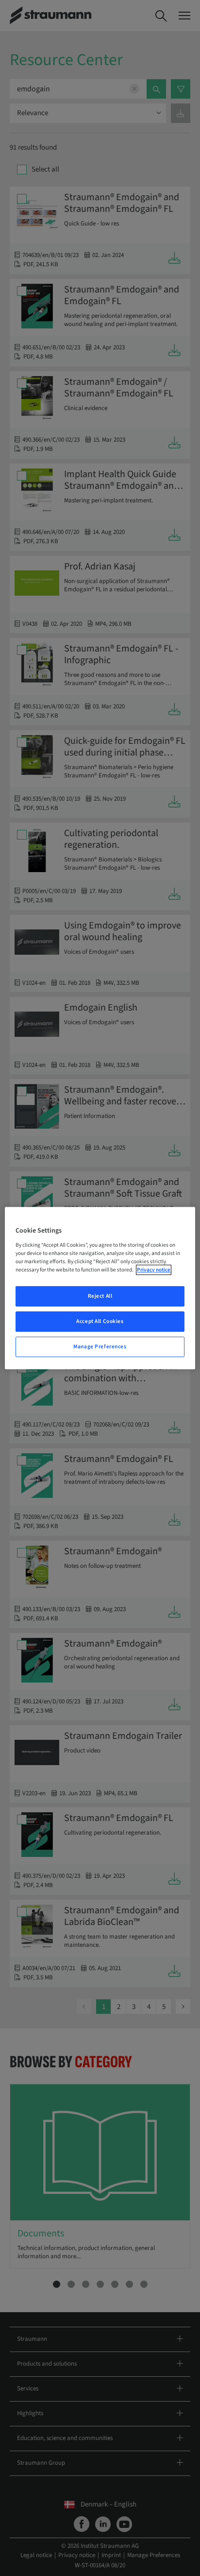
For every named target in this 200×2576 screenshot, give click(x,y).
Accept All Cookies (100, 1321)
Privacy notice (154, 1270)
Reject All (100, 1296)
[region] (100, 1288)
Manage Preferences (100, 1347)
